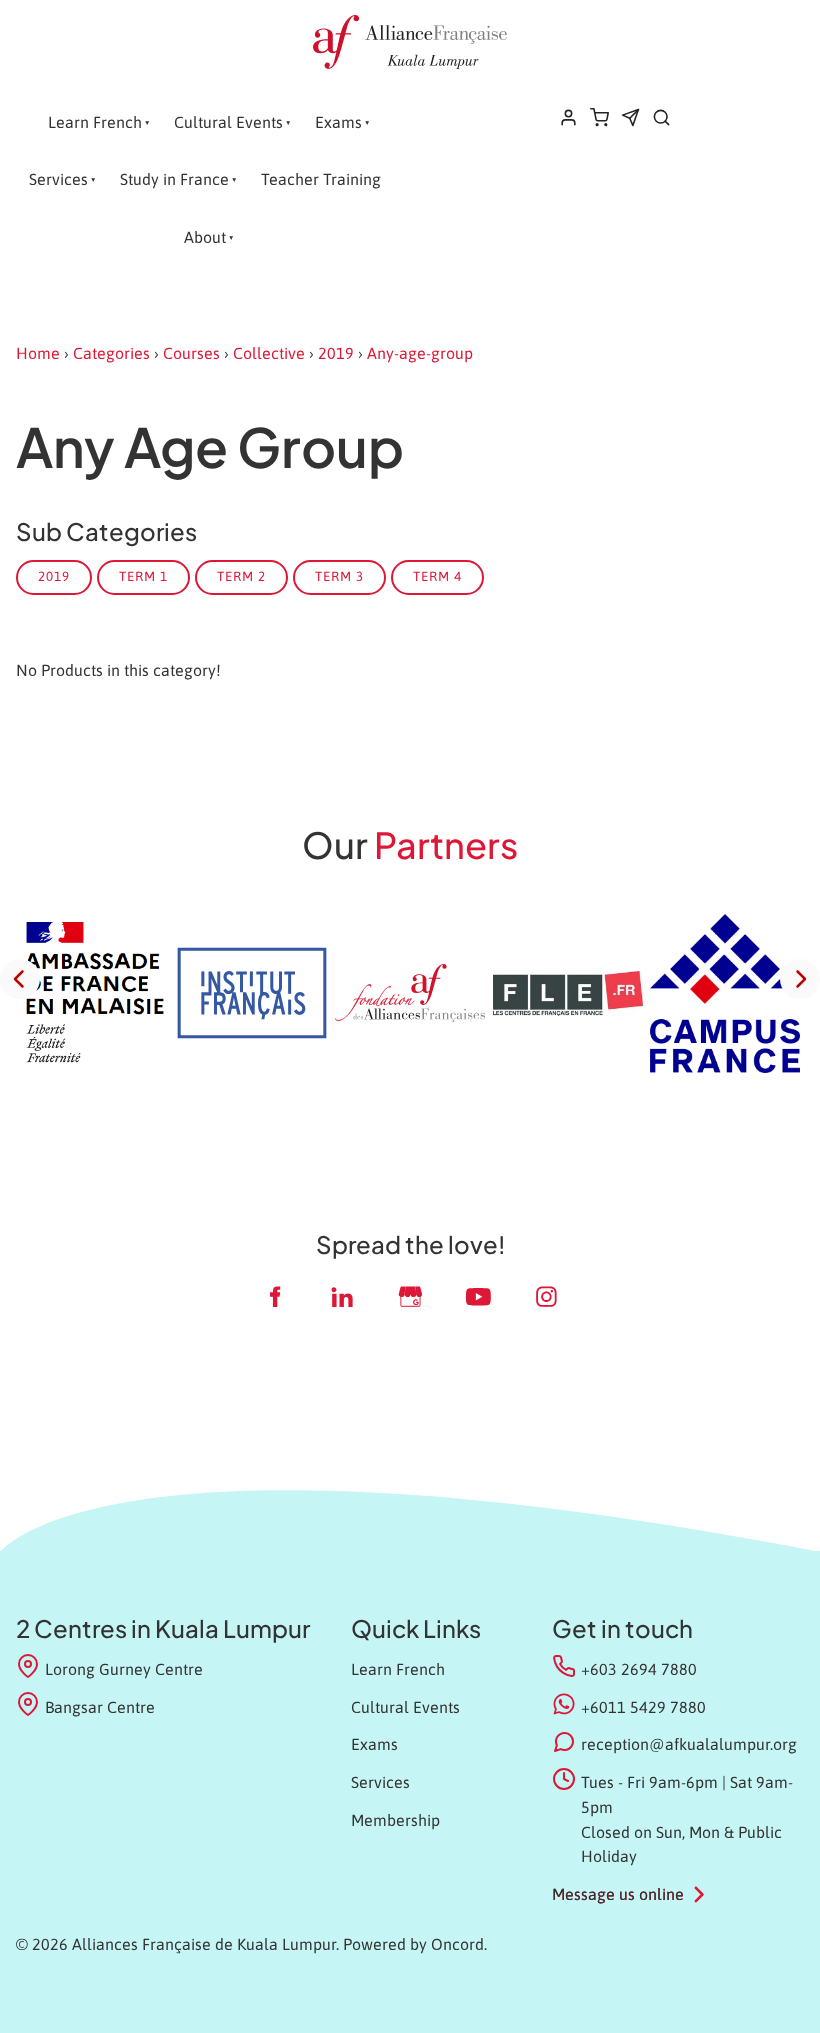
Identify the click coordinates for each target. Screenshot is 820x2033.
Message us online (618, 1894)
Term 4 (437, 576)
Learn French (95, 122)
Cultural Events (228, 122)
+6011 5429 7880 (643, 1707)
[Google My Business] (410, 1296)
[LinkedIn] (342, 1296)
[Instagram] (546, 1296)
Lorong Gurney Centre (124, 1669)
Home (38, 353)
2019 (336, 353)
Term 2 (241, 576)
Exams (338, 122)
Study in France (174, 179)
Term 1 (143, 576)
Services (58, 179)
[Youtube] (478, 1296)
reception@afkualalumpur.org (689, 1744)
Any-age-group (420, 353)
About (205, 237)
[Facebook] (274, 1296)
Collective (269, 353)
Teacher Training (321, 179)
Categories (111, 353)
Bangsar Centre (100, 1707)
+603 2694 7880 (639, 1669)
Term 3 (339, 576)
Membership (395, 1820)
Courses (191, 353)
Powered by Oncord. (415, 1944)
